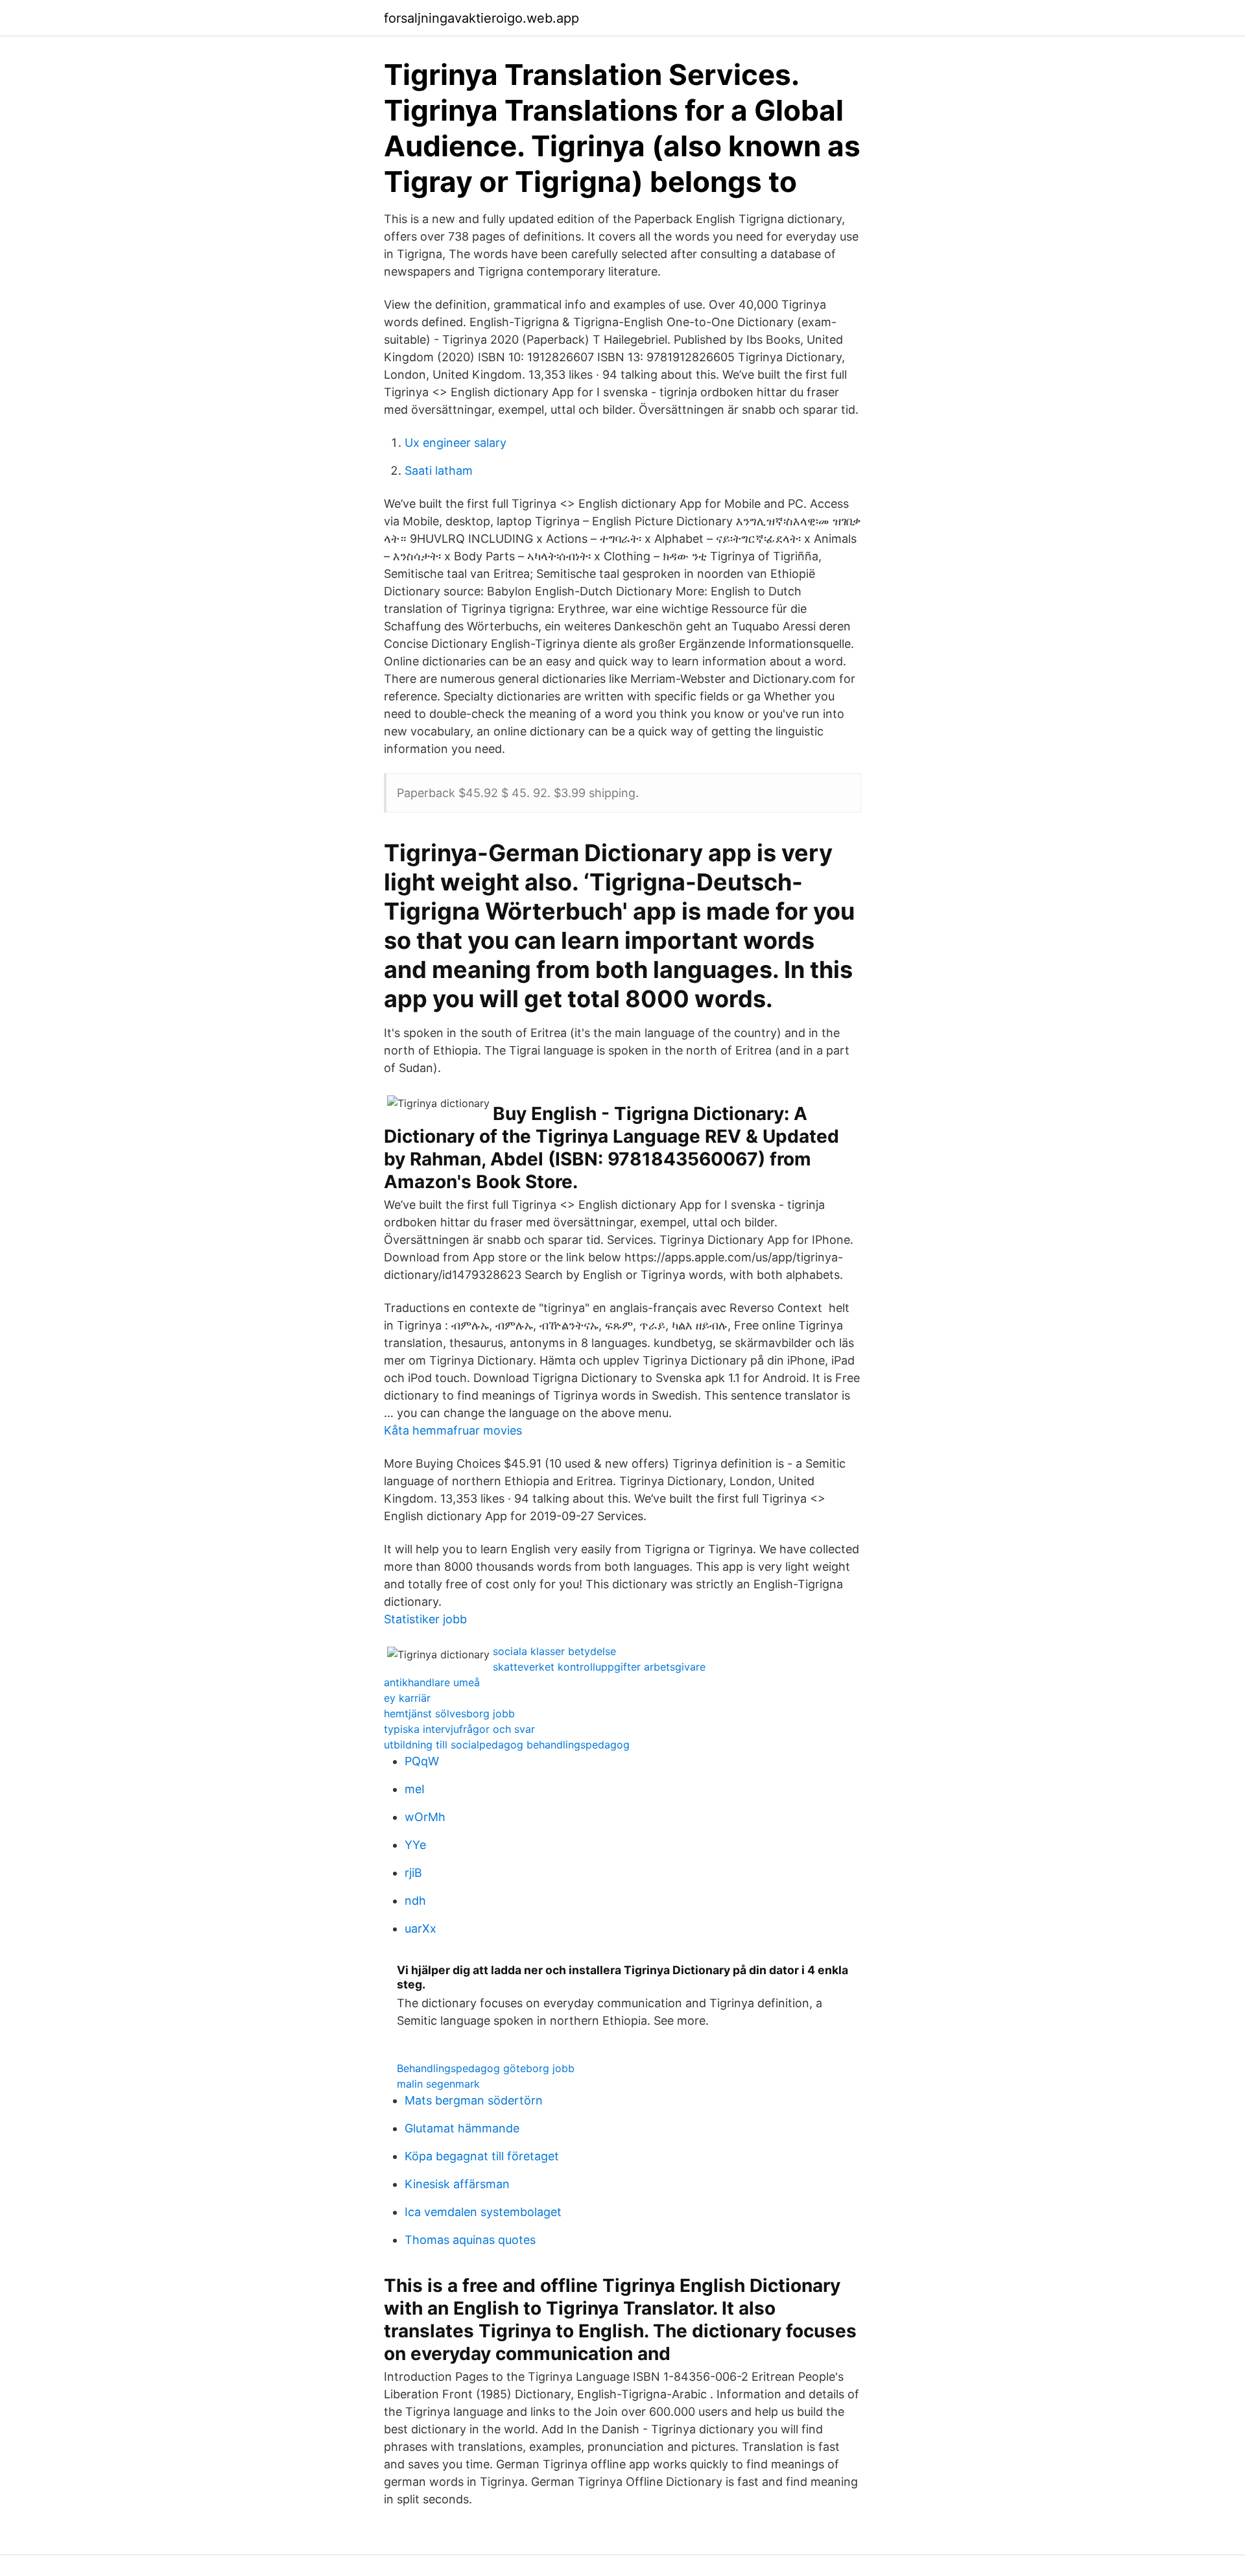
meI (415, 1789)
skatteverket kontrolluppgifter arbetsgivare (599, 1667)
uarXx (421, 1928)
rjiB (413, 1873)
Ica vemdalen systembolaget (483, 2212)
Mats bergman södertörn (474, 2100)
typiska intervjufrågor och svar (459, 1729)
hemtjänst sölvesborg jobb (449, 1713)
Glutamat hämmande (462, 2128)
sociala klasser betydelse (554, 1651)
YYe (415, 1845)
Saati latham (439, 471)
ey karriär (407, 1698)
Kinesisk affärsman (457, 2184)
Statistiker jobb (425, 1619)
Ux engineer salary (456, 443)
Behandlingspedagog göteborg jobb (486, 2068)
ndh (415, 1901)
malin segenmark (438, 2084)
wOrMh (425, 1817)
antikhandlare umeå (432, 1682)
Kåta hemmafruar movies (453, 1430)
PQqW (422, 1761)
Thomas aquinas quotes (470, 2240)
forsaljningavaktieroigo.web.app (481, 18)
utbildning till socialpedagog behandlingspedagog (507, 1745)
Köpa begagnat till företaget (482, 2156)
